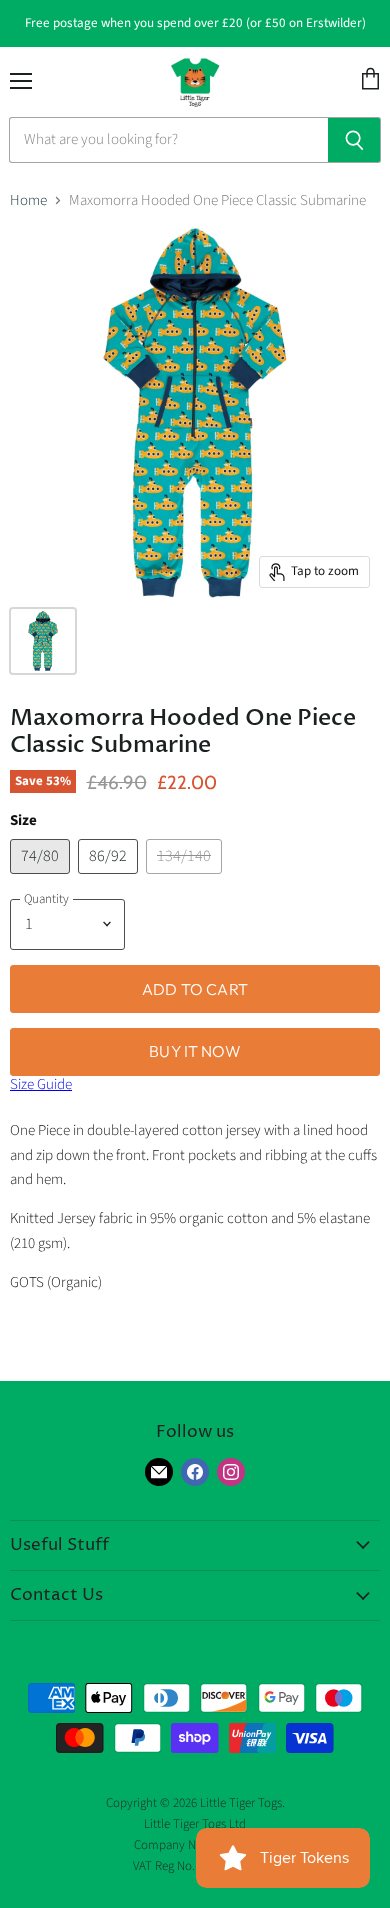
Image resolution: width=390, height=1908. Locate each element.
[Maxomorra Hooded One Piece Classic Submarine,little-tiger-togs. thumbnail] (43, 641)
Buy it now (195, 1051)
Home (28, 200)
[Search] (354, 140)
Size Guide (41, 1084)
